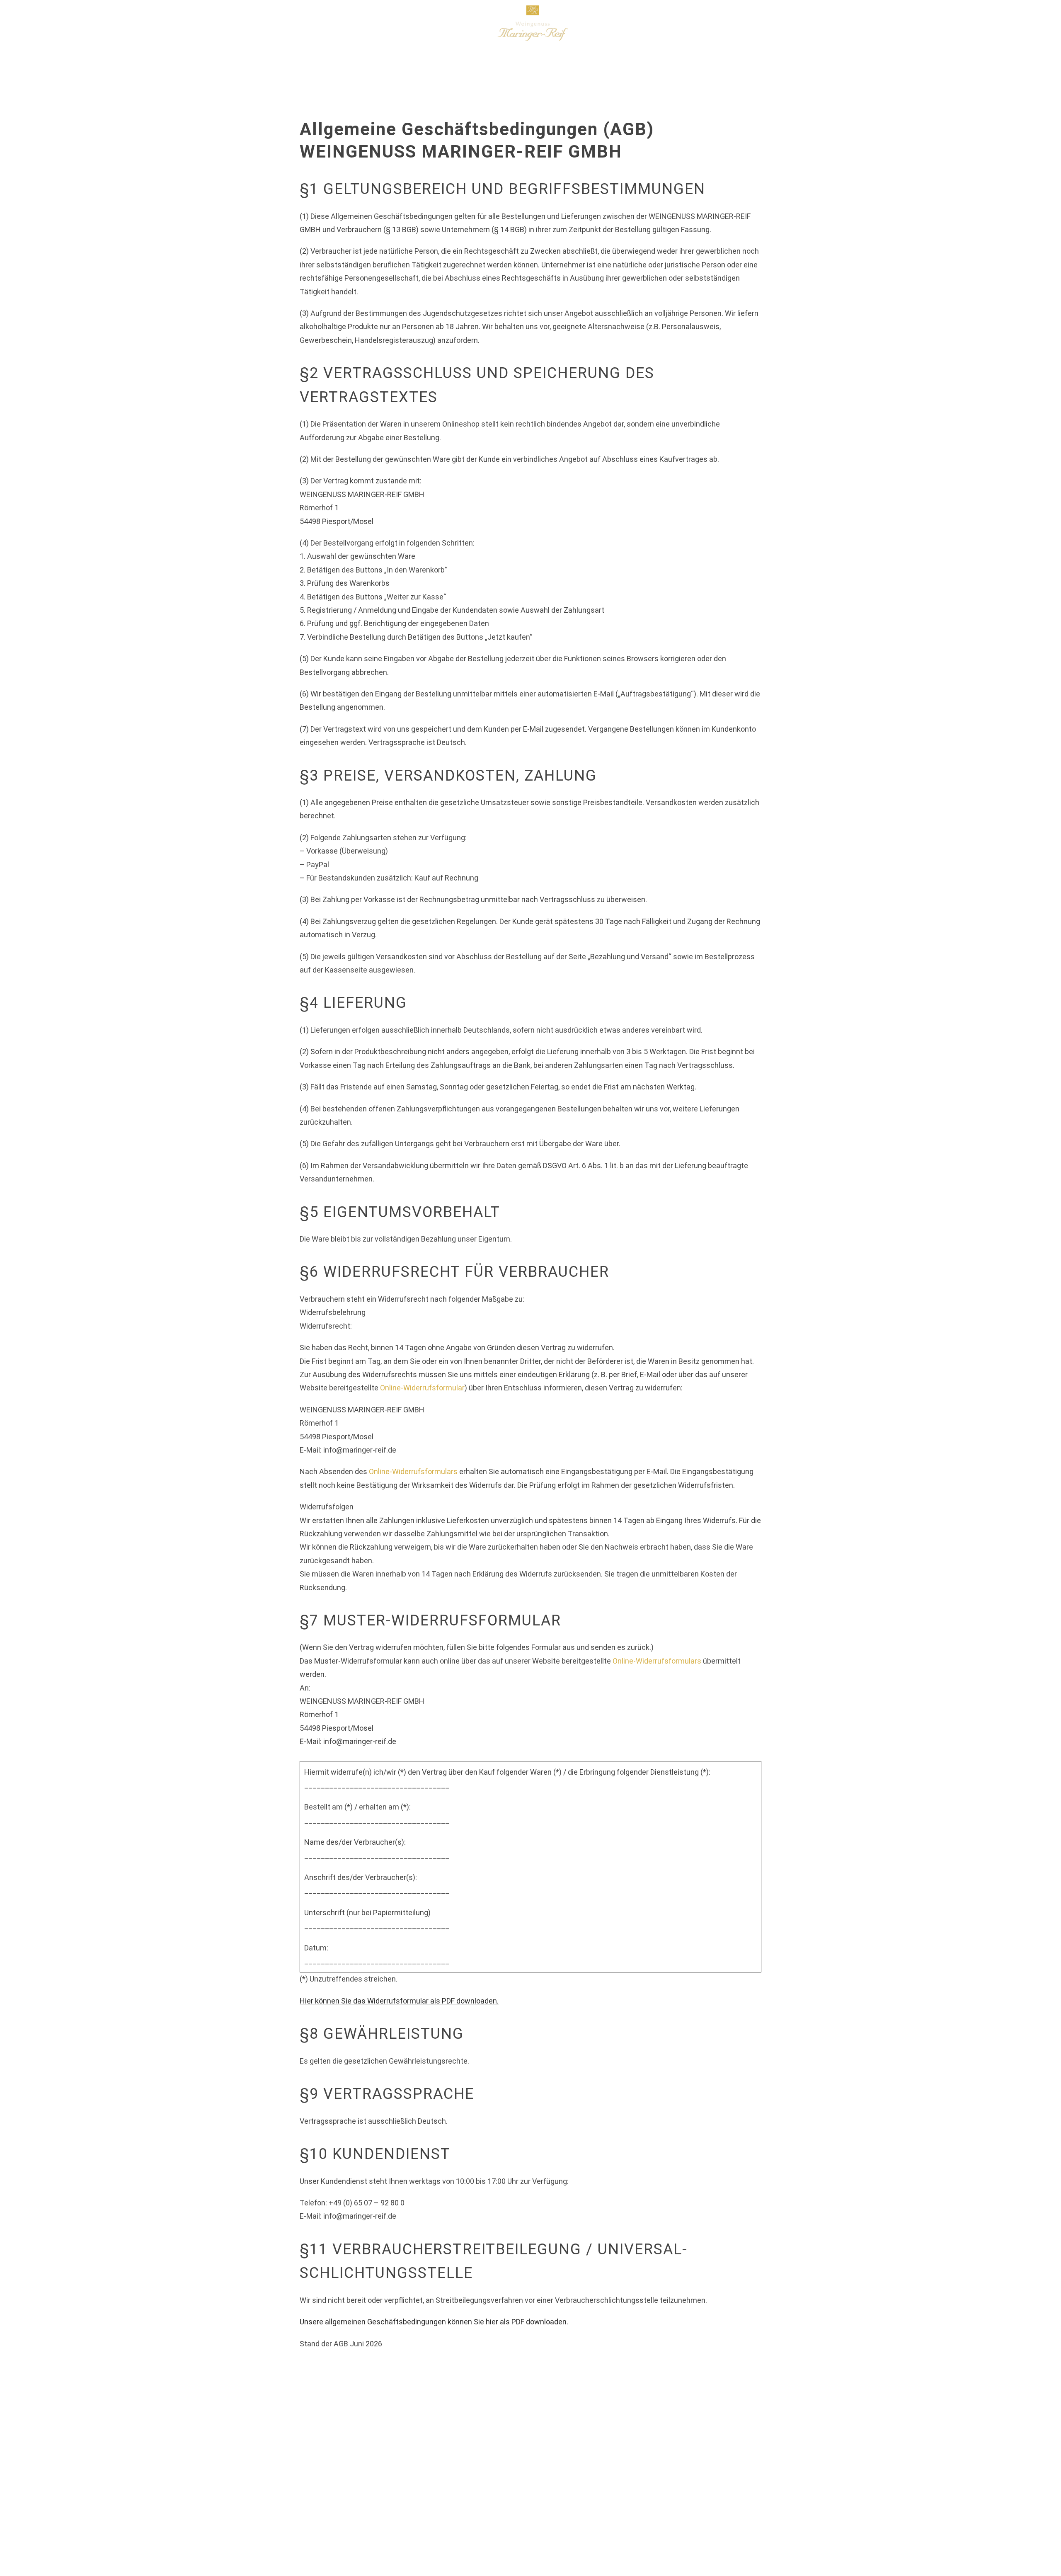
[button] (843, 23)
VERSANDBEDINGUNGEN (376, 2509)
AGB (635, 2509)
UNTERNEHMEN (213, 23)
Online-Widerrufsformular (422, 1388)
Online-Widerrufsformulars (413, 1471)
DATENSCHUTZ (726, 2509)
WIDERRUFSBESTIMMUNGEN (568, 2509)
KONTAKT (671, 2509)
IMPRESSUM (784, 2509)
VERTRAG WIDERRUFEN (469, 2509)
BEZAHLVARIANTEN (290, 2509)
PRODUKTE (271, 23)
